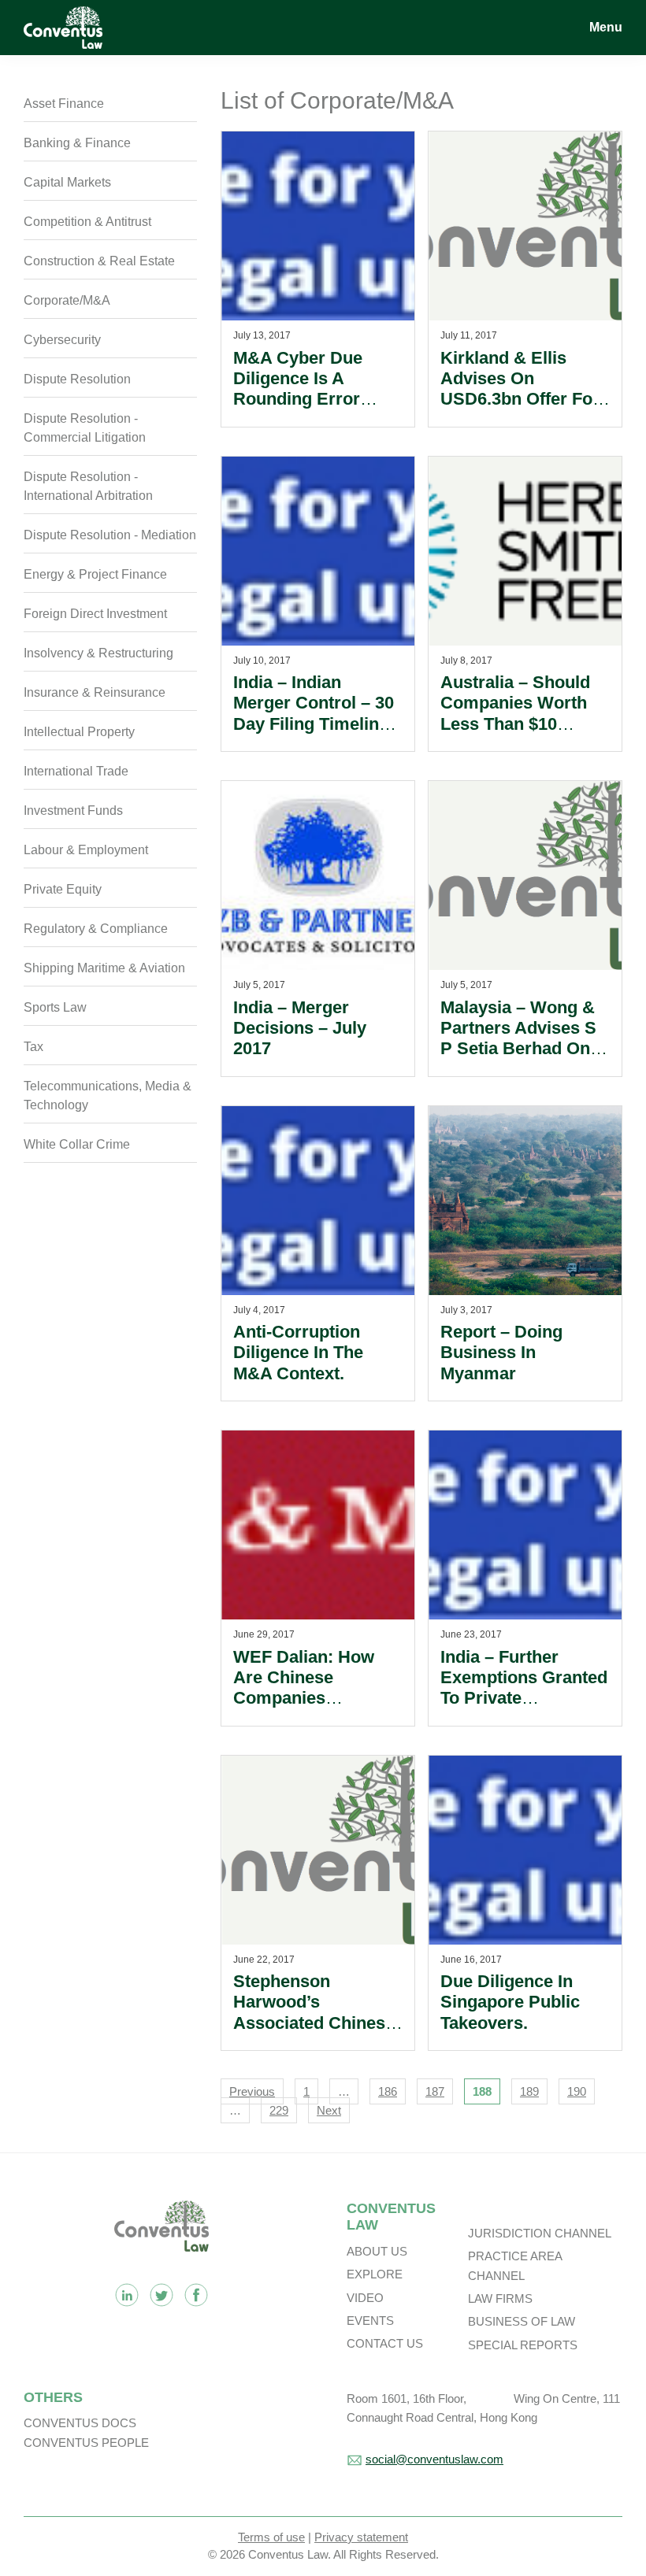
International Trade (76, 771)
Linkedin (127, 2295)
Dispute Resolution (77, 379)
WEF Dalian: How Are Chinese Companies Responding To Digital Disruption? (309, 1699)
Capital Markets (67, 182)
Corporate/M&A (67, 300)
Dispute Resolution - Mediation (110, 535)
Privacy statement (361, 2537)
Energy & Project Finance (95, 574)
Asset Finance (64, 104)
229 (279, 2110)
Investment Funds (73, 811)
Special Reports (523, 2345)
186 (388, 2091)
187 (435, 2091)
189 (529, 2091)
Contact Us (385, 2343)
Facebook (196, 2295)
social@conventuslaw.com (434, 2459)
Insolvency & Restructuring (98, 653)
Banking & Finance (77, 143)
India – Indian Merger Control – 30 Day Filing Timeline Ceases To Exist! (314, 713)
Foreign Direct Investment (95, 614)
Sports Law (55, 1007)
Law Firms (500, 2298)
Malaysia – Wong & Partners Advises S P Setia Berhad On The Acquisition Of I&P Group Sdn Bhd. (523, 1049)
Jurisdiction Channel (540, 2233)
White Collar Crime (77, 1144)
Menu (606, 27)
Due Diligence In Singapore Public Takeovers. (510, 2002)
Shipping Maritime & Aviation (104, 968)
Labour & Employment (86, 850)
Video (365, 2298)
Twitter (161, 2295)
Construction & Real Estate (99, 261)
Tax (33, 1047)
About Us (377, 2251)
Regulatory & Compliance (96, 929)
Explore (375, 2274)
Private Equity (63, 889)
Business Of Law (522, 2321)
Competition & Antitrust (87, 222)
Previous (252, 2091)
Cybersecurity (62, 340)
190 (577, 2091)
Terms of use (271, 2537)
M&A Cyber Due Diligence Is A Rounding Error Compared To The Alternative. (305, 400)
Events (370, 2321)
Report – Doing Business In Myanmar (501, 1353)
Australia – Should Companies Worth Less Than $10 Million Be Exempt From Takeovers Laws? (515, 734)
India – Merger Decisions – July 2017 (300, 1028)
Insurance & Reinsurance (95, 692)
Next (329, 2110)
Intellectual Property (79, 732)
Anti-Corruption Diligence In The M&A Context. (298, 1353)
